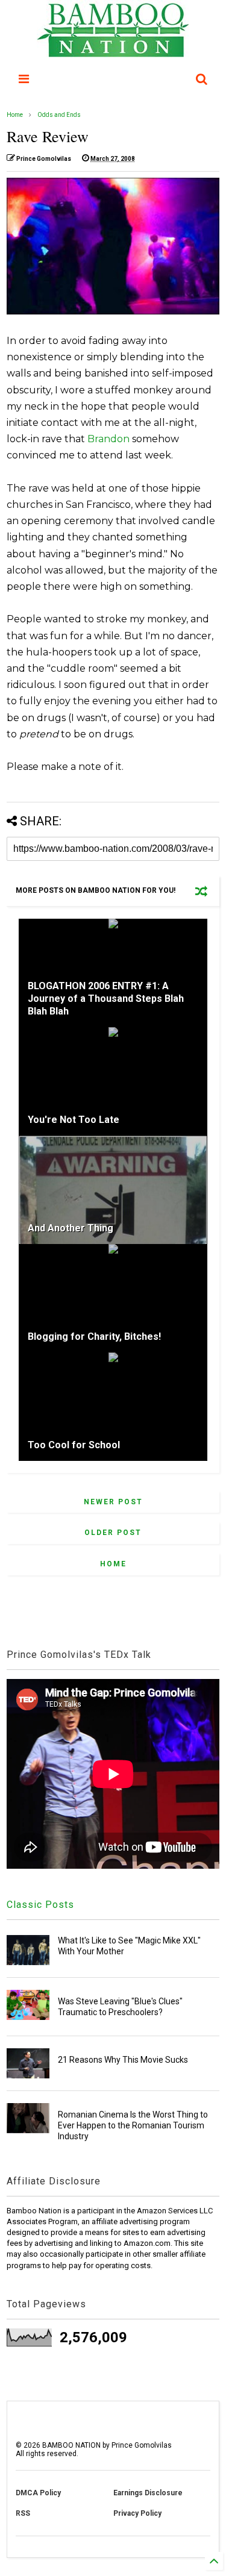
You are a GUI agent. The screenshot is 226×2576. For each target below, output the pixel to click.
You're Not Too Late (74, 1120)
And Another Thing (71, 1228)
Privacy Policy (137, 2513)
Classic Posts (40, 1905)
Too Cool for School (74, 1445)
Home (15, 115)
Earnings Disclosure (148, 2493)
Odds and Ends (59, 115)
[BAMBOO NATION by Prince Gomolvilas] (113, 52)
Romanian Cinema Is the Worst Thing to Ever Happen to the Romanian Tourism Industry (133, 2125)
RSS (23, 2513)
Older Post (113, 1533)
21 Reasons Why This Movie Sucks (123, 2060)
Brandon (108, 439)
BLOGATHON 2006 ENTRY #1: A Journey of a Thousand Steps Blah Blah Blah (106, 999)
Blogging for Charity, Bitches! (94, 1336)
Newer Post (113, 1502)
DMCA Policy (38, 2493)
